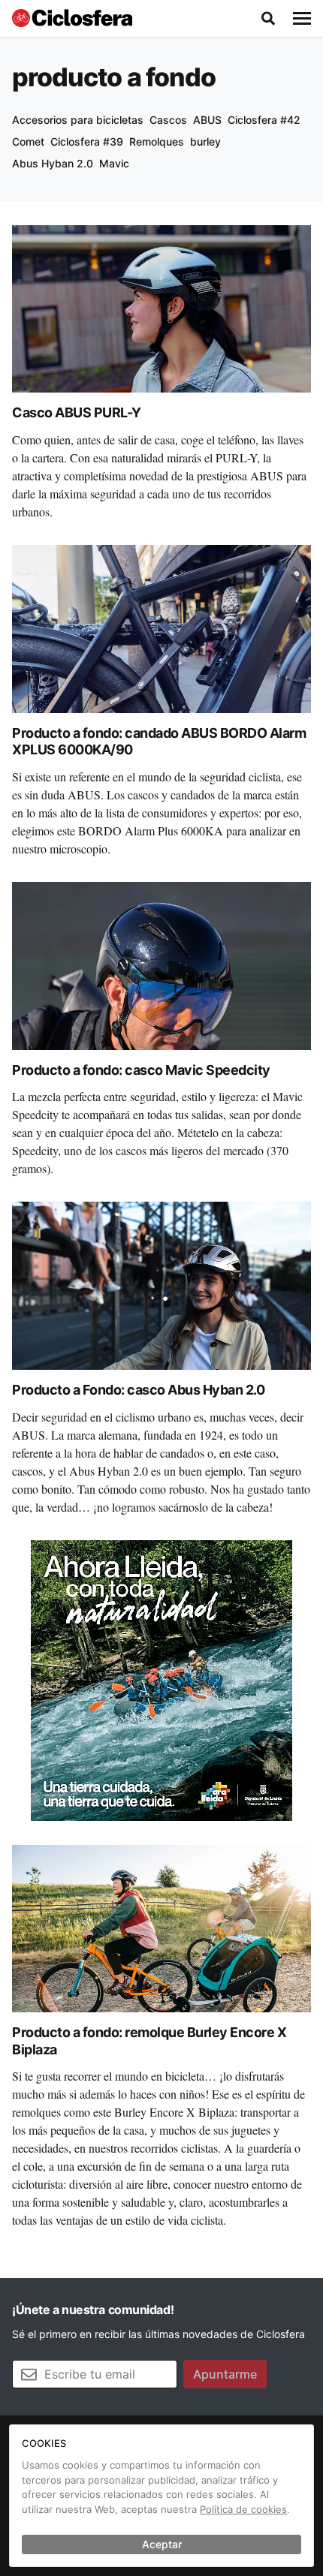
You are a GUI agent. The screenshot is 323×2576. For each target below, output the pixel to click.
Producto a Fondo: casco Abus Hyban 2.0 (138, 1390)
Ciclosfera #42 (264, 120)
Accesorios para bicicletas (78, 120)
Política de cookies (243, 2509)
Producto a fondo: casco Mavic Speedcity (141, 1070)
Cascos (168, 120)
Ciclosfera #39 (87, 141)
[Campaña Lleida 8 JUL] (161, 1679)
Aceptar (162, 2544)
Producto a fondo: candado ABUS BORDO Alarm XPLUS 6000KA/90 (159, 742)
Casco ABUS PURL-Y (77, 412)
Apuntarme (225, 2374)
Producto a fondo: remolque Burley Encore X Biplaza (149, 2041)
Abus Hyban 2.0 (53, 163)
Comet (28, 141)
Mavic (114, 163)
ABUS (207, 120)
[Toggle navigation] (302, 19)
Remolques (157, 141)
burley (205, 141)
